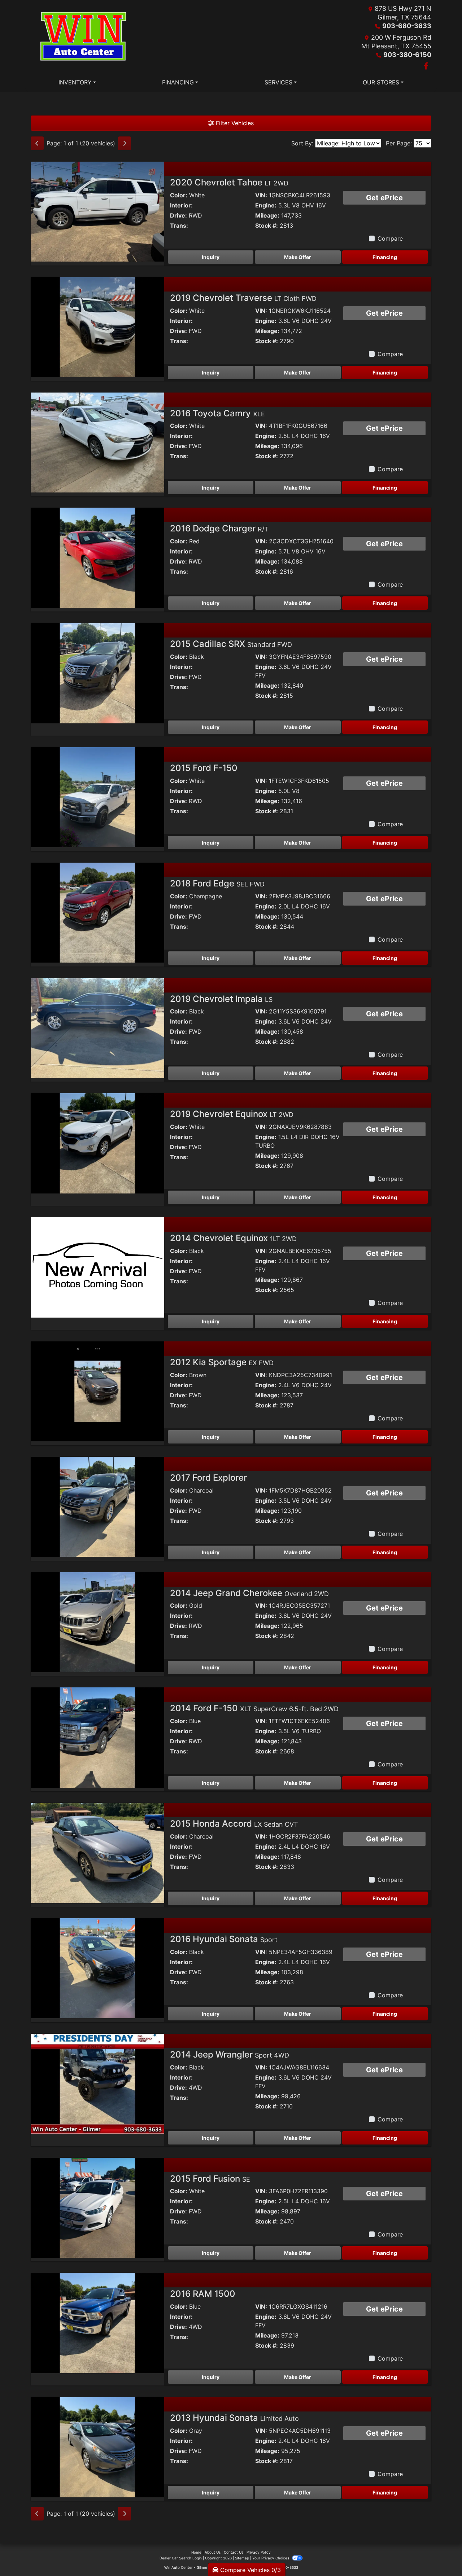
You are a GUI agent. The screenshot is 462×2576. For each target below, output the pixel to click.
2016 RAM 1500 (203, 2294)
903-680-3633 (407, 26)
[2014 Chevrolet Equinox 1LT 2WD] (97, 1267)
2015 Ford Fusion (210, 2179)
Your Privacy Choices (271, 2558)
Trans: (179, 225)
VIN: (261, 195)
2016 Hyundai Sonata (224, 1939)
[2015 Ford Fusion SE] (97, 2207)
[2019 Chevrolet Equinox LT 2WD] (97, 1143)
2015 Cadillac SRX (231, 644)
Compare (390, 238)
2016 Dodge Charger (219, 528)
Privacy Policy (259, 2552)
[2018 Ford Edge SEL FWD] (97, 912)
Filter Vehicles (234, 123)
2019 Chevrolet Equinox (232, 1114)
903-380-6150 (407, 55)
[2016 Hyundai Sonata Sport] (97, 1968)
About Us (213, 2552)
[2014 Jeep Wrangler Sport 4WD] (97, 2083)
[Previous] (37, 143)
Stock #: (267, 225)
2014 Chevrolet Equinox (233, 1238)
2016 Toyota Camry (217, 413)
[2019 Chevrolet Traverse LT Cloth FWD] (97, 327)
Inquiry (211, 257)
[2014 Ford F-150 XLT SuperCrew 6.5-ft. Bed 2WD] (97, 1737)
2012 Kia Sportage (222, 1362)
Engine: (266, 205)
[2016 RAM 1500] (97, 2322)
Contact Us (234, 2552)
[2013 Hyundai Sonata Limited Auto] (97, 2446)
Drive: (178, 215)
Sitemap (242, 2558)
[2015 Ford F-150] (97, 797)
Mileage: (267, 215)
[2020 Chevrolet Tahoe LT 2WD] (97, 211)
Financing (385, 257)
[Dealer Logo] (84, 38)
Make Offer (298, 257)
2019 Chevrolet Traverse (243, 298)
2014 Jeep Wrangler (230, 2054)
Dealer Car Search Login (181, 2558)
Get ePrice (384, 198)
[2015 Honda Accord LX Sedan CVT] (97, 1852)
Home (196, 2552)
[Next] (125, 143)
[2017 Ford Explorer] (97, 1506)
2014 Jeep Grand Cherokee (249, 1593)
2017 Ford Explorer (208, 1478)
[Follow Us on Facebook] (426, 66)
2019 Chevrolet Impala (221, 999)
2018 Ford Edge (217, 883)
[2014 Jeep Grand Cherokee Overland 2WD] (97, 1622)
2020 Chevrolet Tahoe (229, 182)
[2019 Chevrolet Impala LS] (97, 1028)
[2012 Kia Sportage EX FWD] (97, 1391)
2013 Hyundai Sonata (234, 2418)
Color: (179, 195)
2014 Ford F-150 (254, 1708)
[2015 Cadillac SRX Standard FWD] (97, 673)
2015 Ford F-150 (204, 768)
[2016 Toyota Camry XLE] (97, 442)
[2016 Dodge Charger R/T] (97, 557)
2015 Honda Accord (234, 1824)
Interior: (181, 205)
